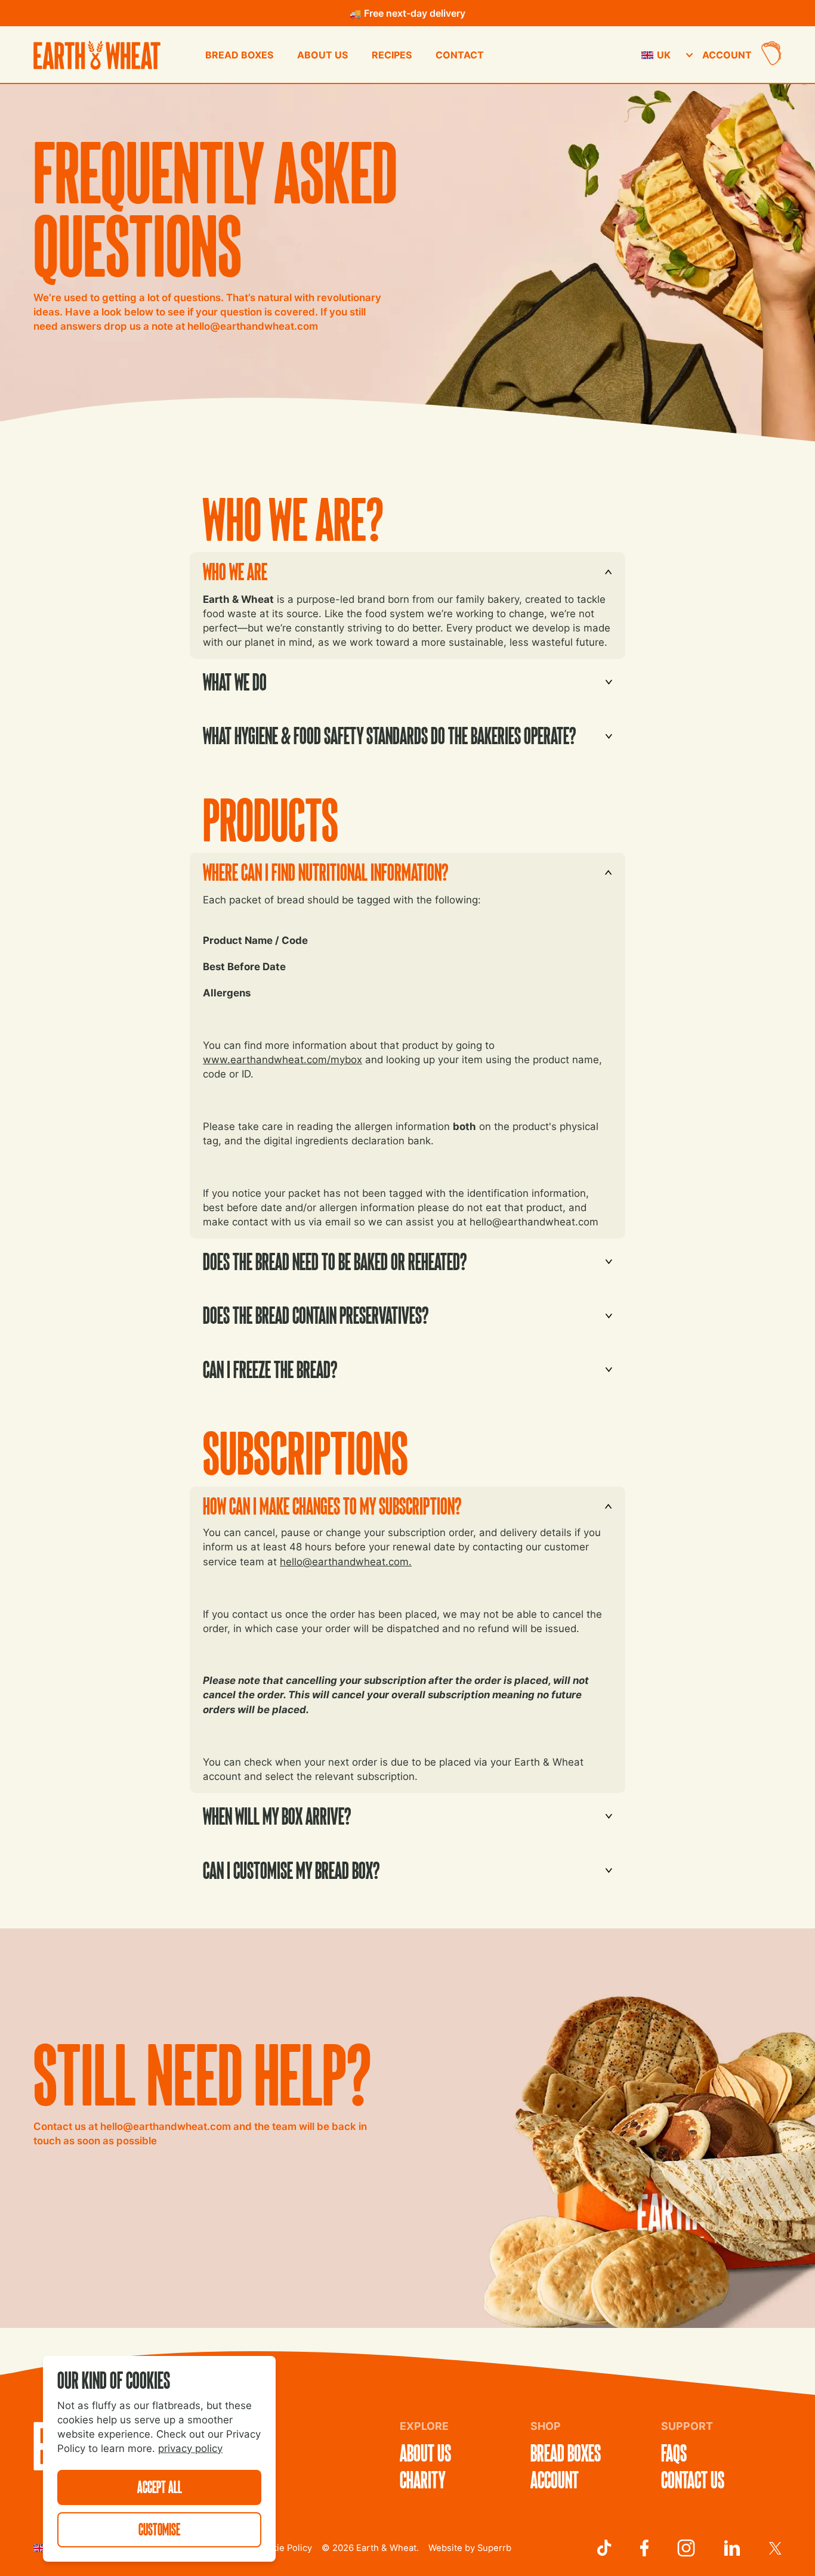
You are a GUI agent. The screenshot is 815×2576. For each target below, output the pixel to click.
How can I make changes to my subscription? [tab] (326, 1502)
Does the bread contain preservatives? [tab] (309, 1312)
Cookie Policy (283, 2548)
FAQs (674, 2453)
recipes (392, 55)
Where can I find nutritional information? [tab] (319, 869)
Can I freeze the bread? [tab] (264, 1366)
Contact (460, 55)
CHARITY (422, 2480)
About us (322, 55)
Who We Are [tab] (229, 568)
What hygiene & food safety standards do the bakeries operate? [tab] (383, 732)
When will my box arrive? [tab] (271, 1812)
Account (727, 55)
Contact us (693, 2480)
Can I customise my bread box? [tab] (285, 1867)
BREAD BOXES (239, 55)
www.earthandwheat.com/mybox (283, 1060)
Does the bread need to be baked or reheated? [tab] (328, 1258)
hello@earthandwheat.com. (346, 1562)
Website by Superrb (470, 2548)
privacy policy (190, 2448)
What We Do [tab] (228, 678)
